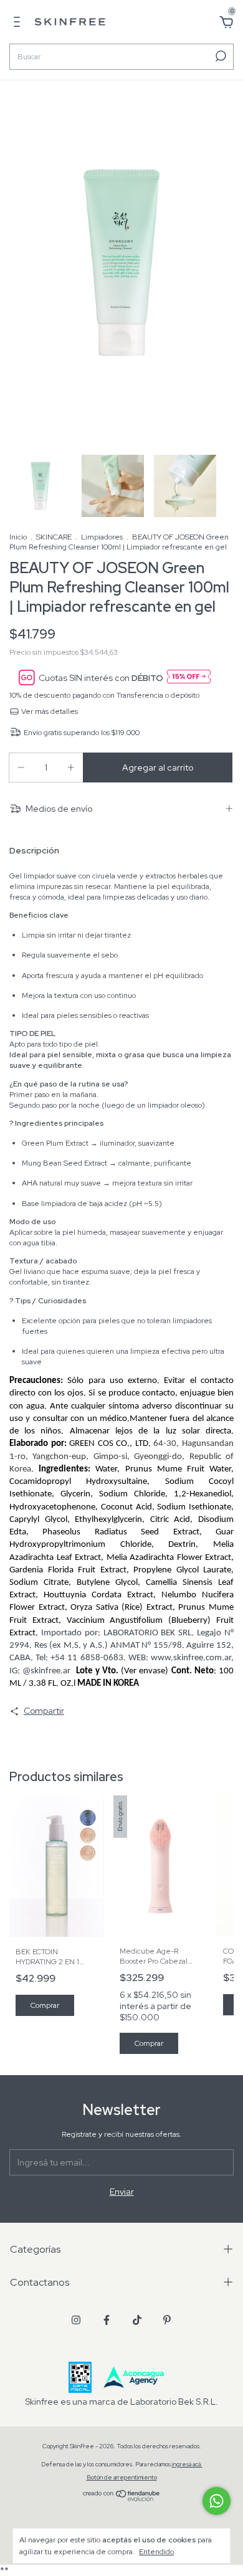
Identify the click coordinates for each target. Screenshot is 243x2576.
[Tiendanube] (122, 2498)
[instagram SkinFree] (76, 2320)
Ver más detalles (49, 711)
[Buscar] (220, 56)
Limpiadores (102, 537)
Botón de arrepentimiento (122, 2477)
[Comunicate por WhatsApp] (217, 2501)
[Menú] (19, 24)
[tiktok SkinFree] (137, 2320)
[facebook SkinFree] (107, 2320)
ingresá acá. (187, 2464)
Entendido (156, 2552)
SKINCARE (54, 537)
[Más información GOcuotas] (189, 677)
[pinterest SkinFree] (167, 2320)
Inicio (18, 537)
